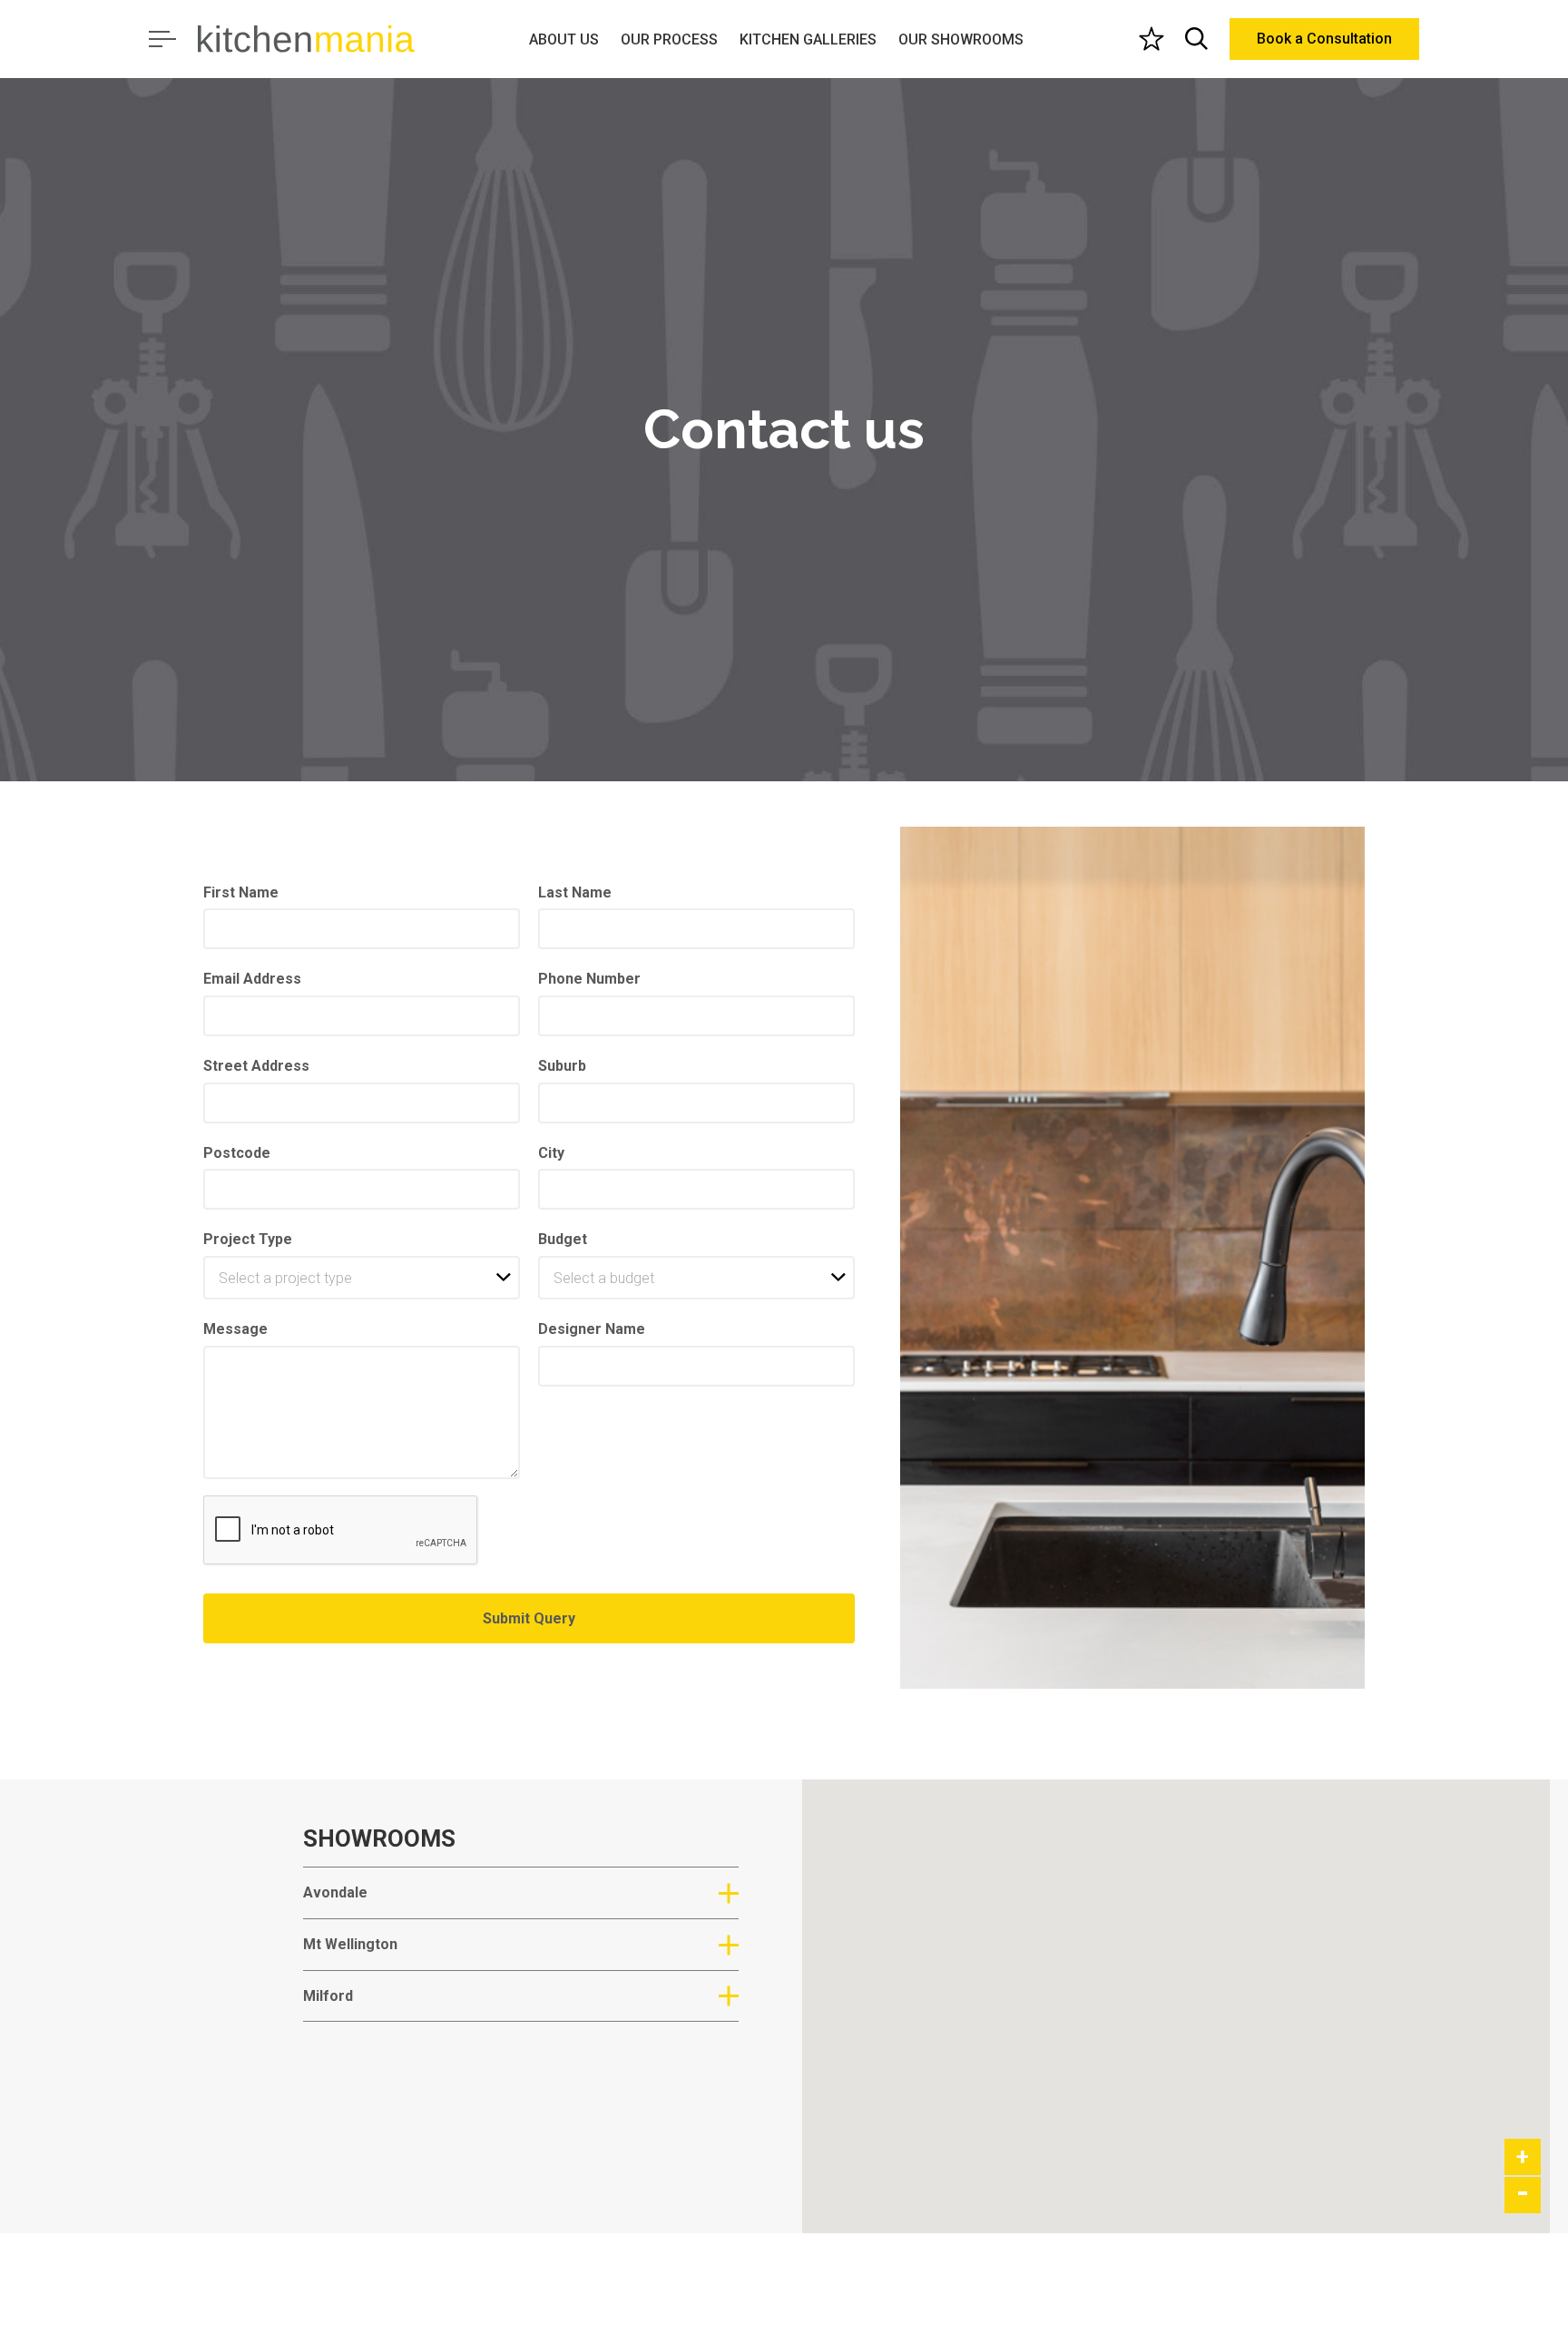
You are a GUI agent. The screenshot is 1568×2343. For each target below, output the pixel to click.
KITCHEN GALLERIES (808, 39)
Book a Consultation (1324, 39)
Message (235, 1329)
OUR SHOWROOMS (961, 39)
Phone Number (589, 979)
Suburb (562, 1066)
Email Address (252, 979)
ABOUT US (564, 39)
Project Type (248, 1239)
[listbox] (362, 1278)
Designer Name (592, 1329)
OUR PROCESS (669, 39)
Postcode (237, 1153)
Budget (563, 1239)
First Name (241, 892)
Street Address (256, 1066)
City (551, 1153)
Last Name (575, 892)
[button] (1071, 2048)
